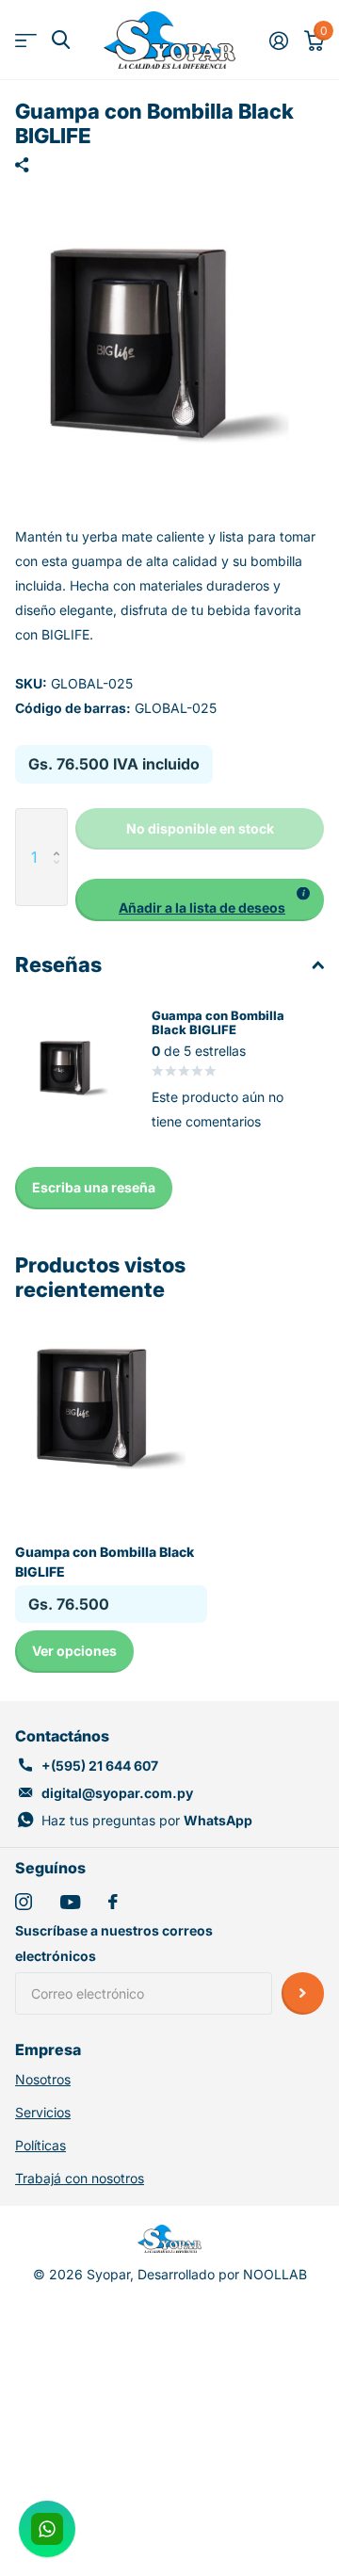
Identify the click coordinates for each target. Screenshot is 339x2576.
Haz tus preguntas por (147, 1820)
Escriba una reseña (94, 1187)
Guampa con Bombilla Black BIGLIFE (105, 1562)
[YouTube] (70, 1902)
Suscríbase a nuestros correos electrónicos (114, 1943)
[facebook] (113, 1902)
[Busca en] (61, 40)
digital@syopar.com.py (117, 1793)
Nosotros (43, 2079)
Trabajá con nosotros (80, 2178)
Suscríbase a (303, 1993)
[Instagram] (24, 1902)
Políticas (40, 2145)
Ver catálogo (26, 40)
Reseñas (58, 964)
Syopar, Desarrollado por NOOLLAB (197, 2274)
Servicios (43, 2112)
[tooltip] (303, 894)
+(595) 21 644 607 (100, 1766)
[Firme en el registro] (278, 41)
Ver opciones (74, 1651)
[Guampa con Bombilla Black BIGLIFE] (111, 1409)
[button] (61, 828)
